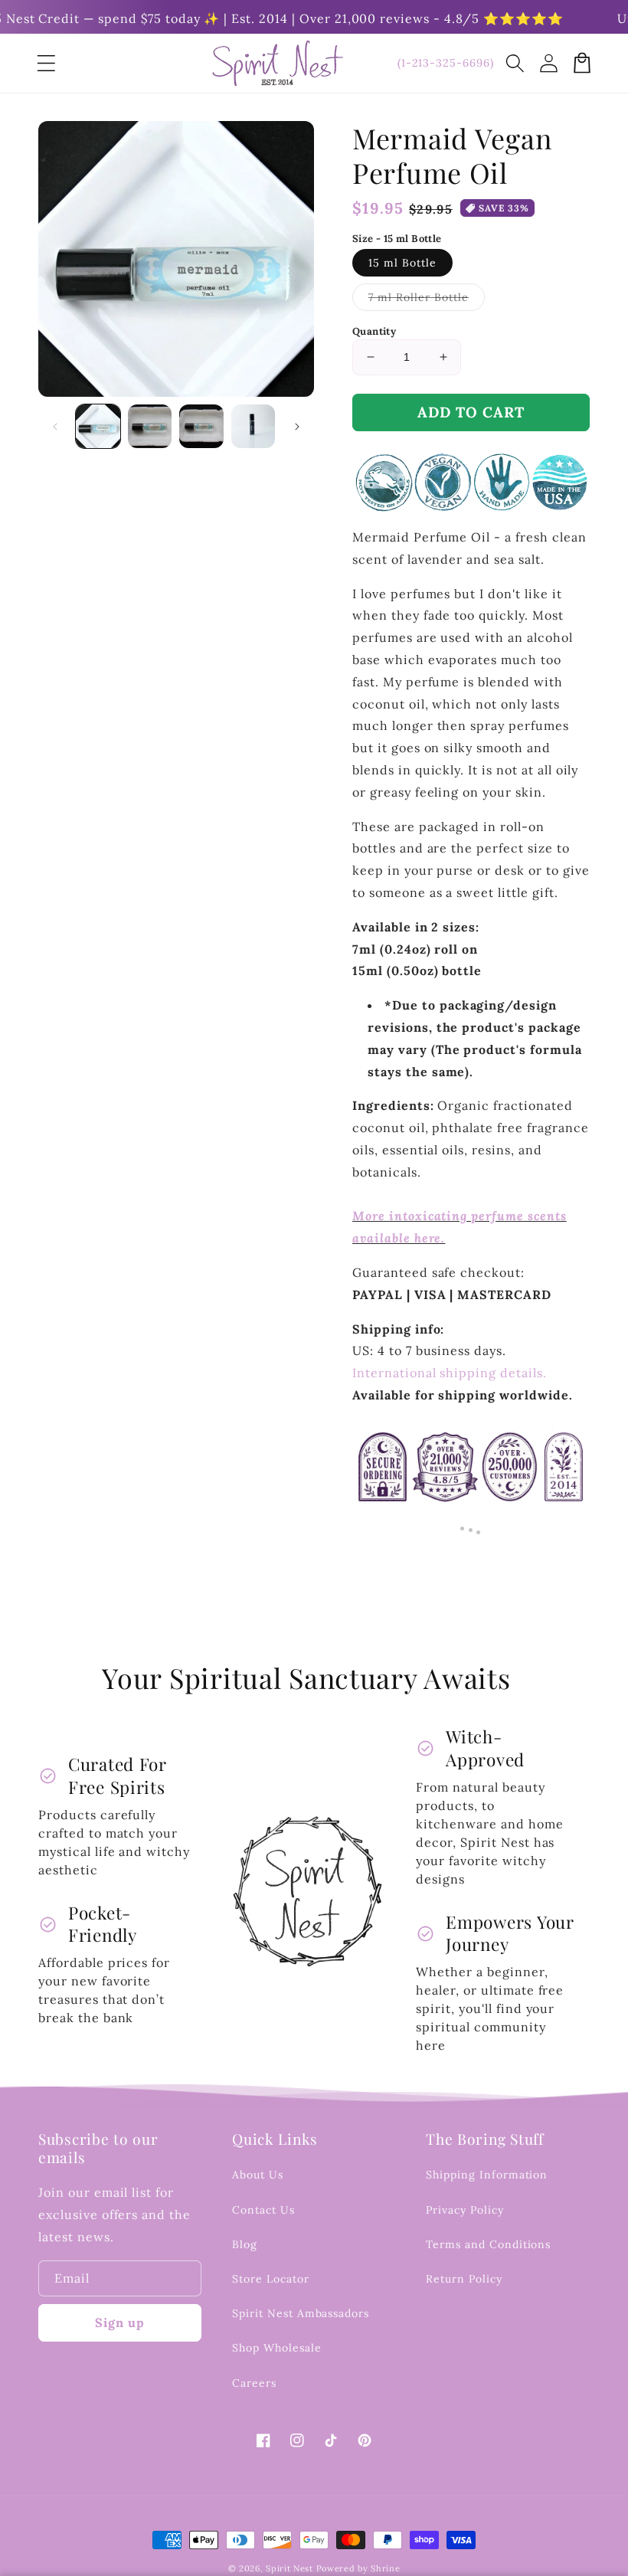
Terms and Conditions (488, 2244)
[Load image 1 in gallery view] (98, 427)
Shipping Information (487, 2175)
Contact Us (263, 2210)
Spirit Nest (289, 2568)
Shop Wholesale (276, 2348)
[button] (515, 63)
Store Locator (270, 2279)
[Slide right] (297, 427)
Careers (254, 2383)
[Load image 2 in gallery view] (150, 427)
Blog (245, 2244)
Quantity (374, 331)
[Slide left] (55, 427)
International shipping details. (450, 1373)
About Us (258, 2175)
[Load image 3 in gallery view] (201, 427)
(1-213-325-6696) (446, 63)
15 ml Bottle (402, 263)
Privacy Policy (464, 2210)
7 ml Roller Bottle (427, 300)
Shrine (385, 2568)
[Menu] (46, 63)
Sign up (120, 2322)
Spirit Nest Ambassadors (301, 2313)
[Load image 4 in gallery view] (253, 427)
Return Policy (464, 2279)
